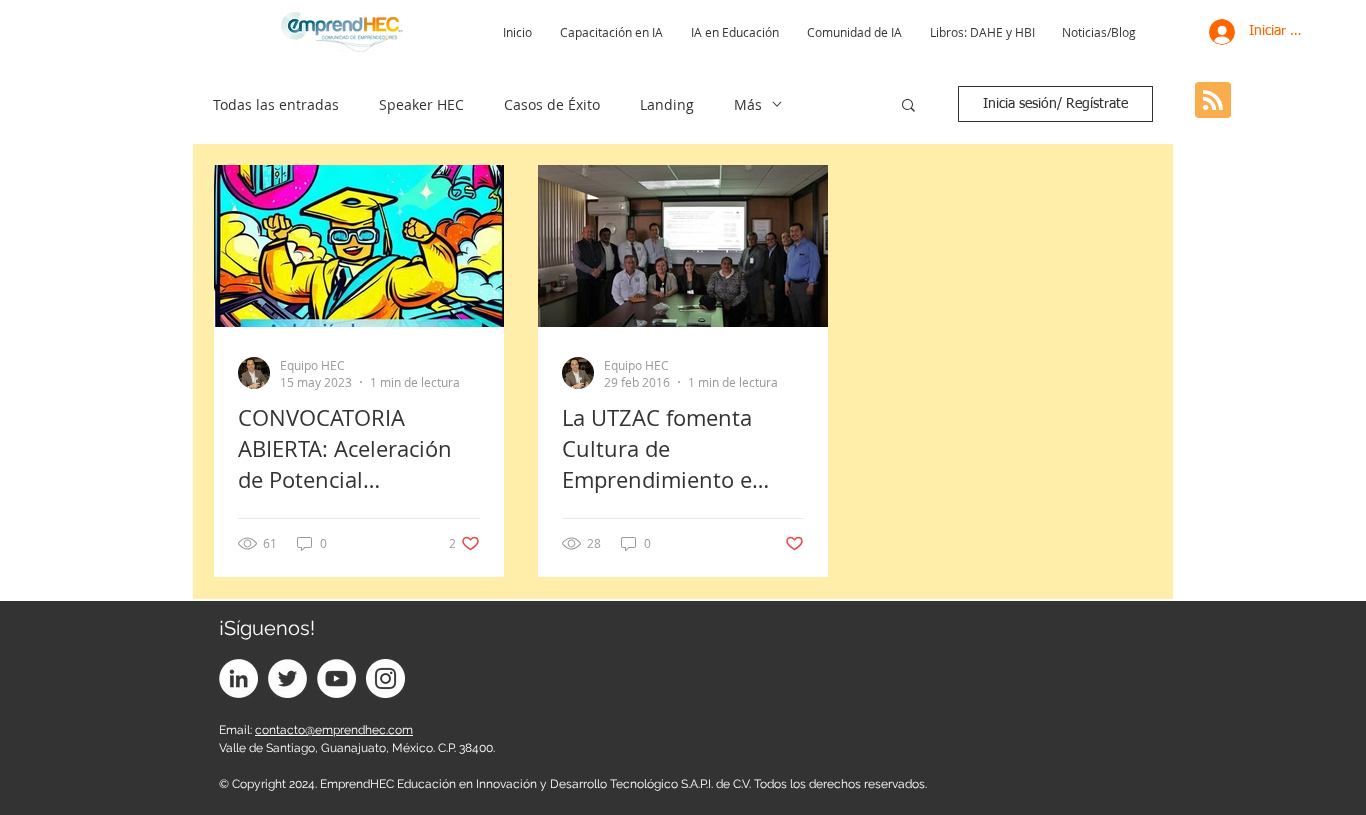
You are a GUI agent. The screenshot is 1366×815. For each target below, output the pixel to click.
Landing (667, 104)
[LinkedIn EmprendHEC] (238, 678)
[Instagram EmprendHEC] (385, 678)
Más (748, 104)
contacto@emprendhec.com (334, 730)
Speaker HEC (421, 104)
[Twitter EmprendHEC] (287, 678)
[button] (908, 106)
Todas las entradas (276, 104)
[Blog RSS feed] (1213, 101)
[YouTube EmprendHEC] (336, 678)
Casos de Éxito (552, 104)
